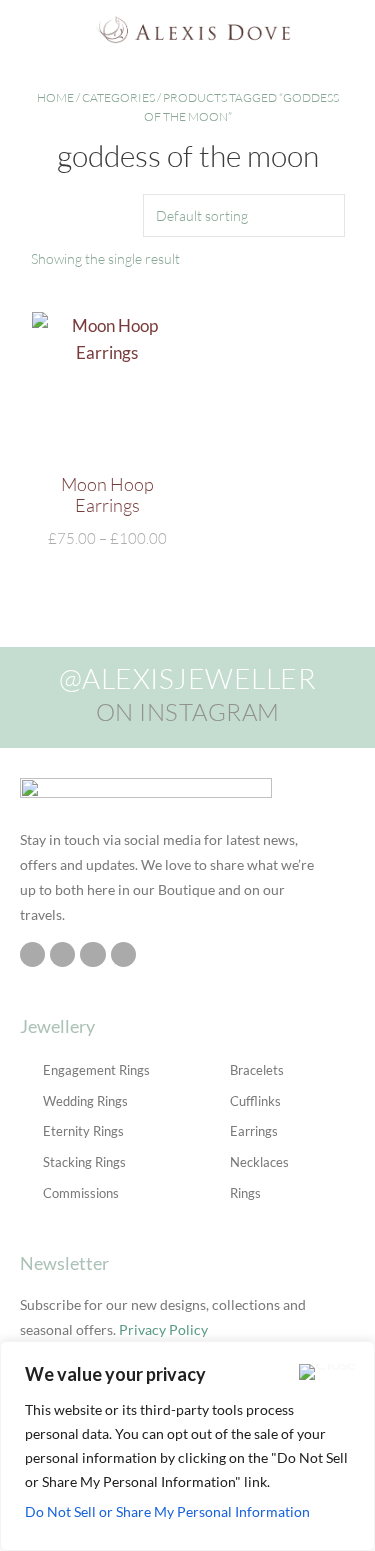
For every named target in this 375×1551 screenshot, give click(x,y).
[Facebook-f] (62, 954)
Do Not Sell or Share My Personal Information (167, 1511)
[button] (24, 29)
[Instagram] (32, 954)
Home (55, 97)
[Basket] (354, 29)
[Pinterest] (92, 954)
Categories (118, 97)
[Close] (327, 1372)
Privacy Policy (163, 1329)
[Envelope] (123, 954)
